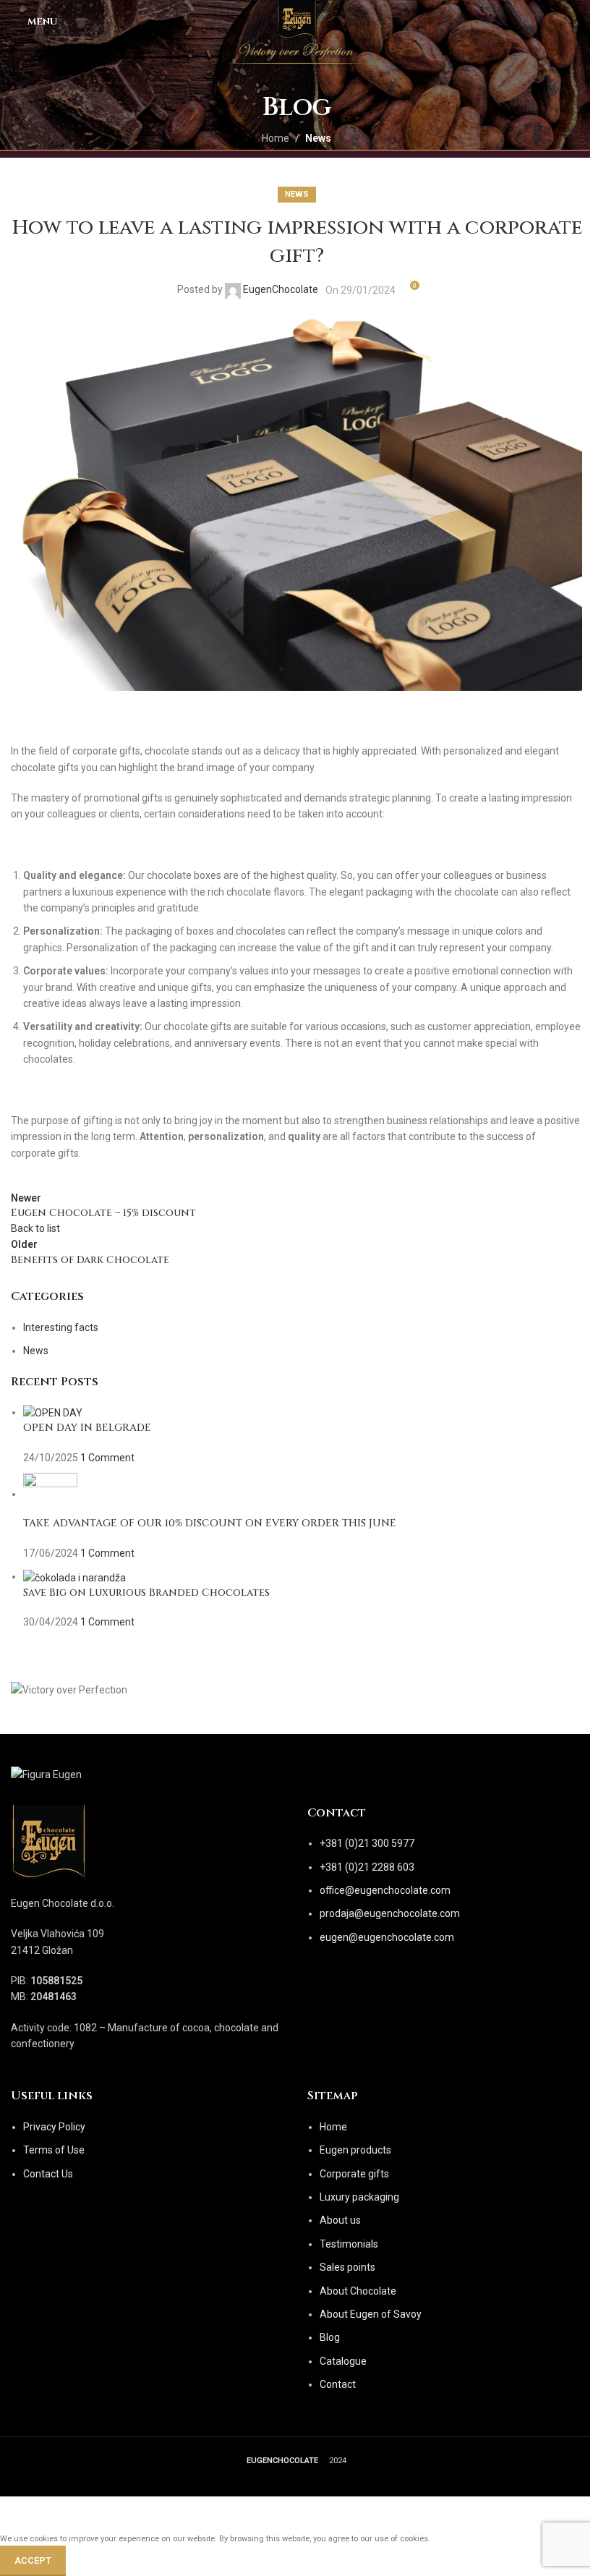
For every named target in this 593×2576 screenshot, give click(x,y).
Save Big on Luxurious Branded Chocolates (146, 1593)
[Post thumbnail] (53, 1412)
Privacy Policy (54, 2127)
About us (340, 2220)
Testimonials (349, 2244)
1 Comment (107, 1458)
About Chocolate (358, 2291)
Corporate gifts (354, 2174)
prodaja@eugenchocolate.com (390, 1913)
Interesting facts (61, 1327)
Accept (33, 2560)
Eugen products (355, 2150)
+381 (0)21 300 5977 (367, 1843)
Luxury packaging (359, 2197)
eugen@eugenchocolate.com (387, 1937)
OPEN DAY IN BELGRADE (87, 1428)
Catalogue (343, 2361)
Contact (338, 2384)
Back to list (35, 1228)
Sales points (347, 2267)
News (318, 138)
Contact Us (48, 2174)
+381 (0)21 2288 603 (367, 1867)
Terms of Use (54, 2150)
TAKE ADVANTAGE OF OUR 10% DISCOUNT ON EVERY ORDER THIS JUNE (210, 1523)
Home (276, 138)
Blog (330, 2337)
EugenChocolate (281, 289)
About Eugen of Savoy (371, 2314)
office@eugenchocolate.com (385, 1890)
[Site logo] (297, 21)
